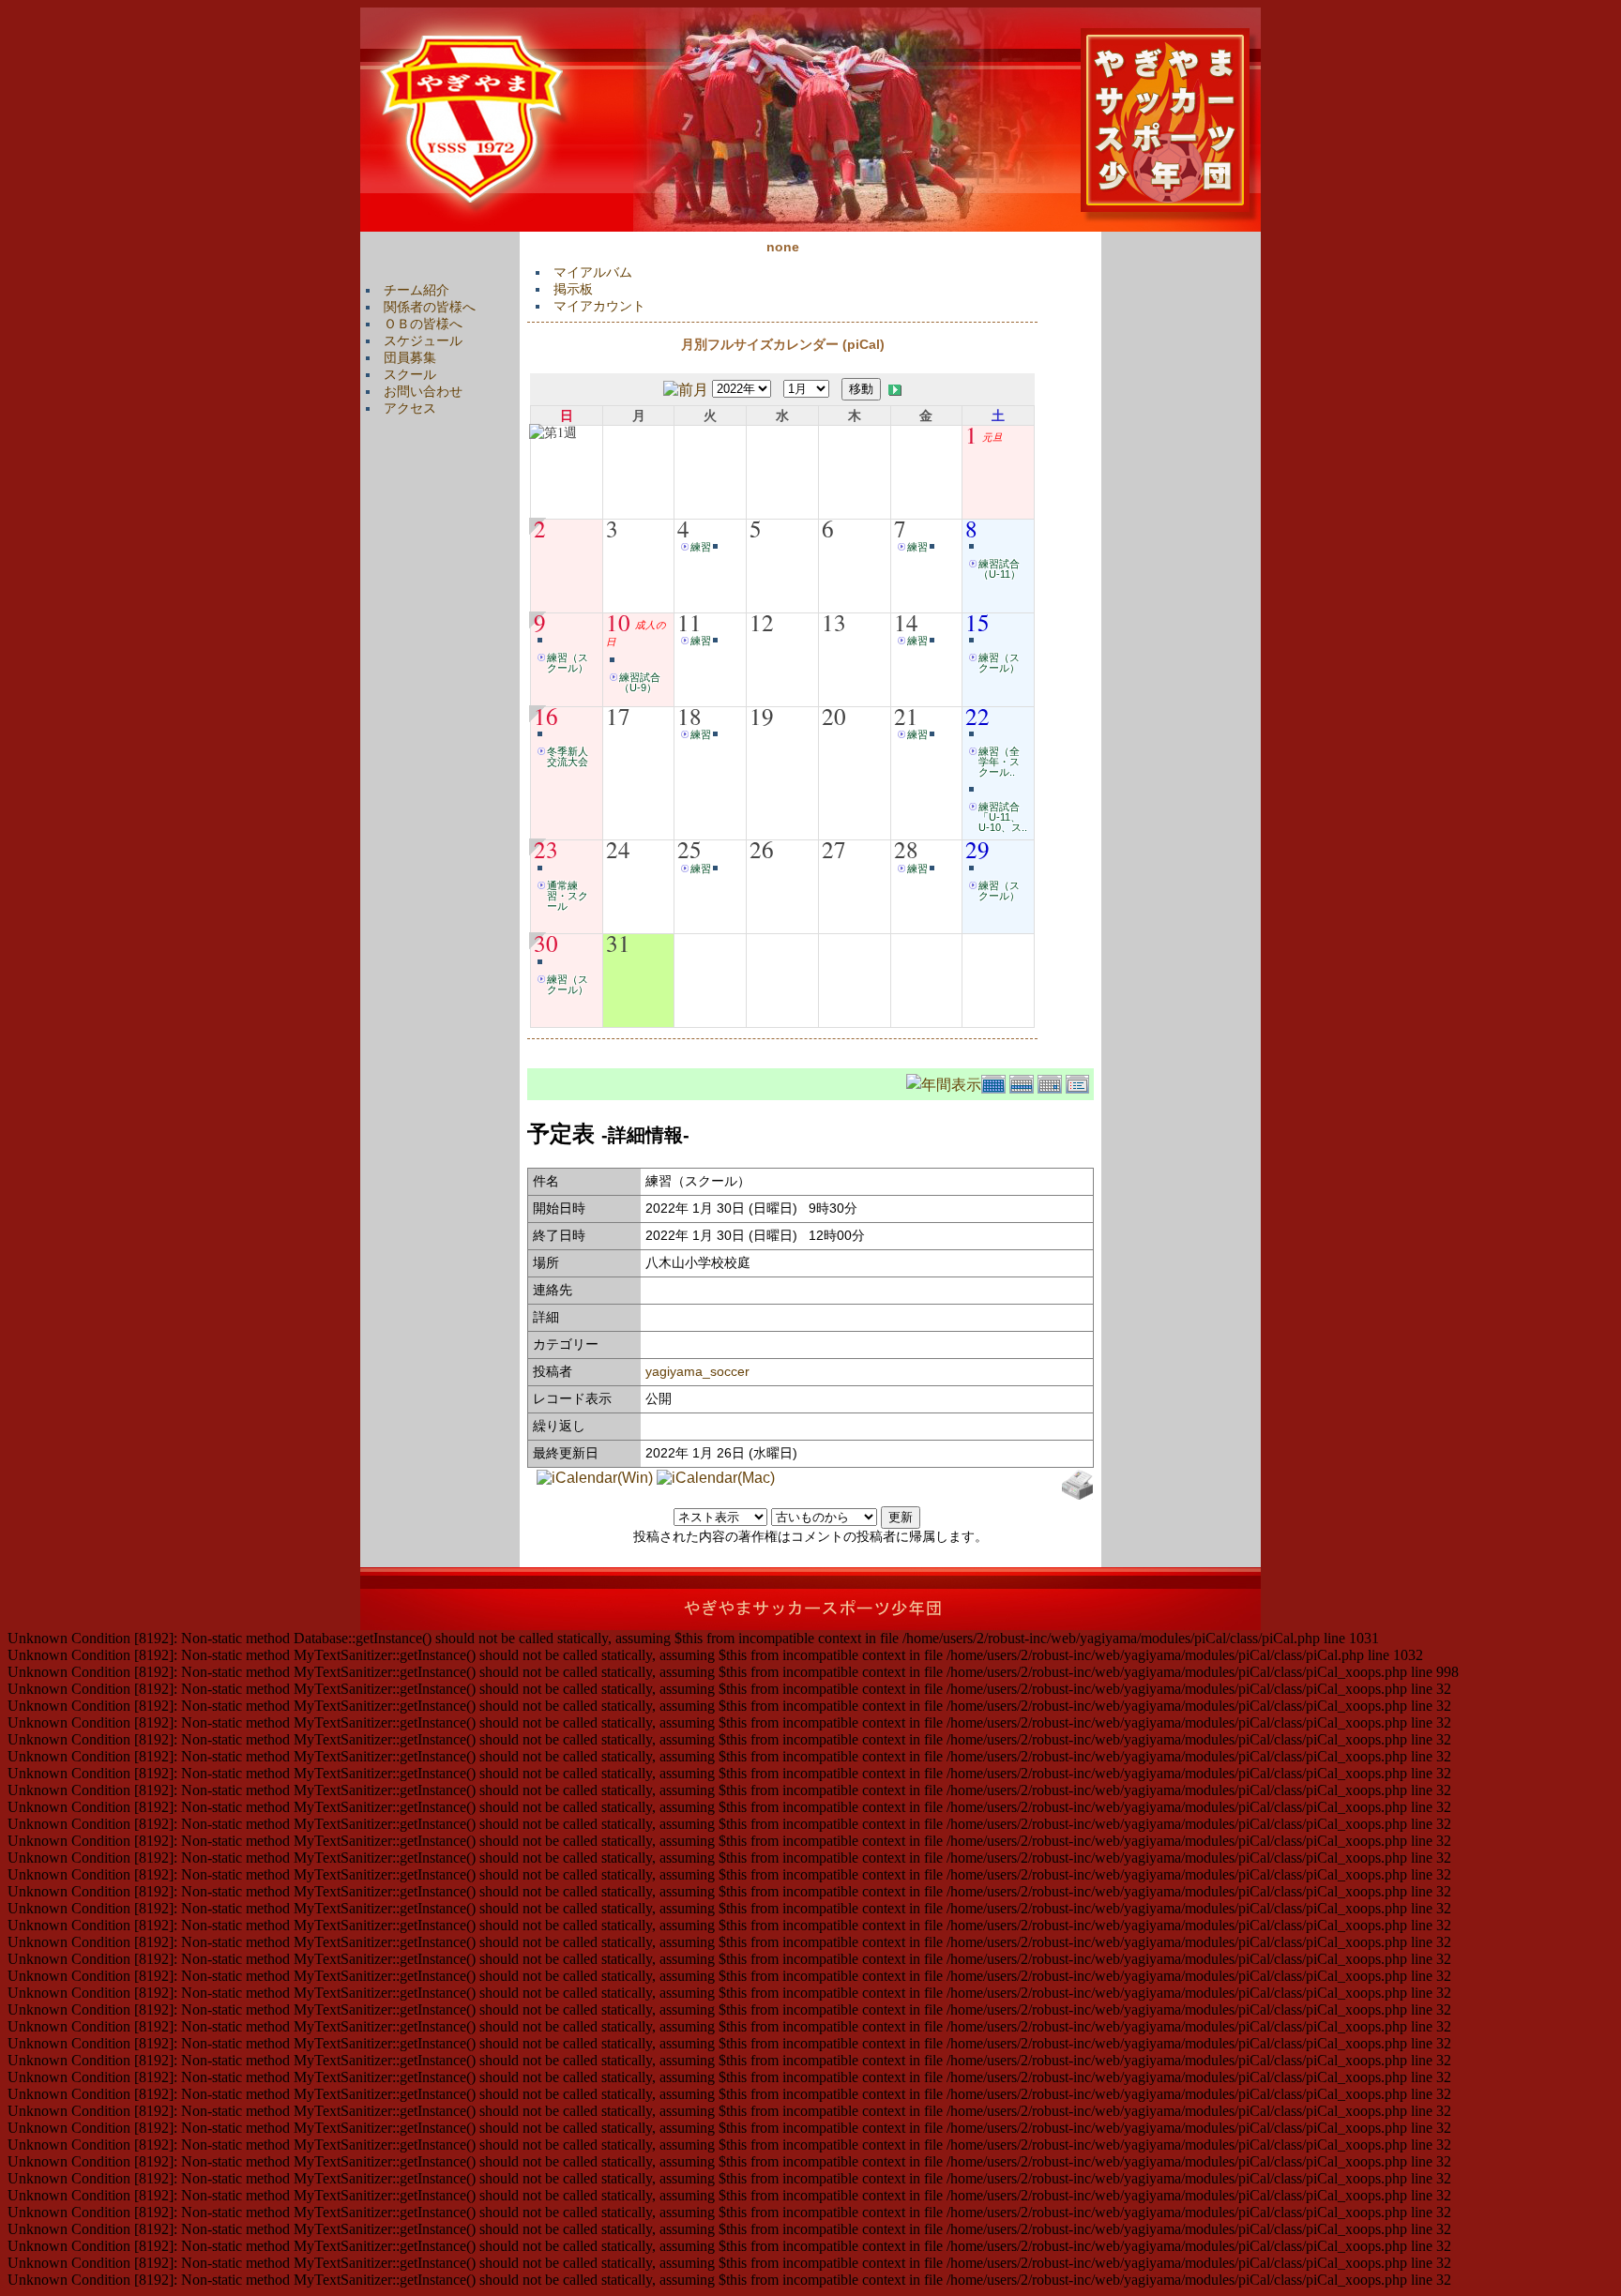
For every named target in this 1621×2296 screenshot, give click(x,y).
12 (762, 622)
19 (762, 716)
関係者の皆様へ (430, 307)
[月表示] (995, 1082)
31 (618, 943)
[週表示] (1023, 1082)
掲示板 (573, 289)
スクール (410, 374)
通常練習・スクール (568, 896)
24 (618, 849)
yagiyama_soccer (697, 1371)
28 (906, 849)
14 (906, 622)
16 (546, 716)
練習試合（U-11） (1000, 569)
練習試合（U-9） (640, 682)
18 (689, 716)
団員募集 (410, 357)
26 (762, 849)
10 (618, 622)
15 (977, 622)
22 (977, 716)
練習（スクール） (568, 663)
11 (689, 622)
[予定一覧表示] (1080, 1082)
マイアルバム (593, 272)
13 (834, 622)
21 (906, 716)
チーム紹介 (417, 290)
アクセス (410, 408)
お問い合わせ (423, 391)
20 (834, 716)
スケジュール (423, 340)
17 (618, 716)
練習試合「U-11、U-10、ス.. (1003, 817)
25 (689, 849)
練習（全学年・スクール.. (999, 762)
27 (834, 849)
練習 (701, 547)
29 (977, 849)
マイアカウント (599, 306)
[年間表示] (944, 1082)
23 (546, 849)
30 (546, 943)
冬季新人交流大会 (568, 756)
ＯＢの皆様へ (423, 324)
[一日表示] (1052, 1082)
